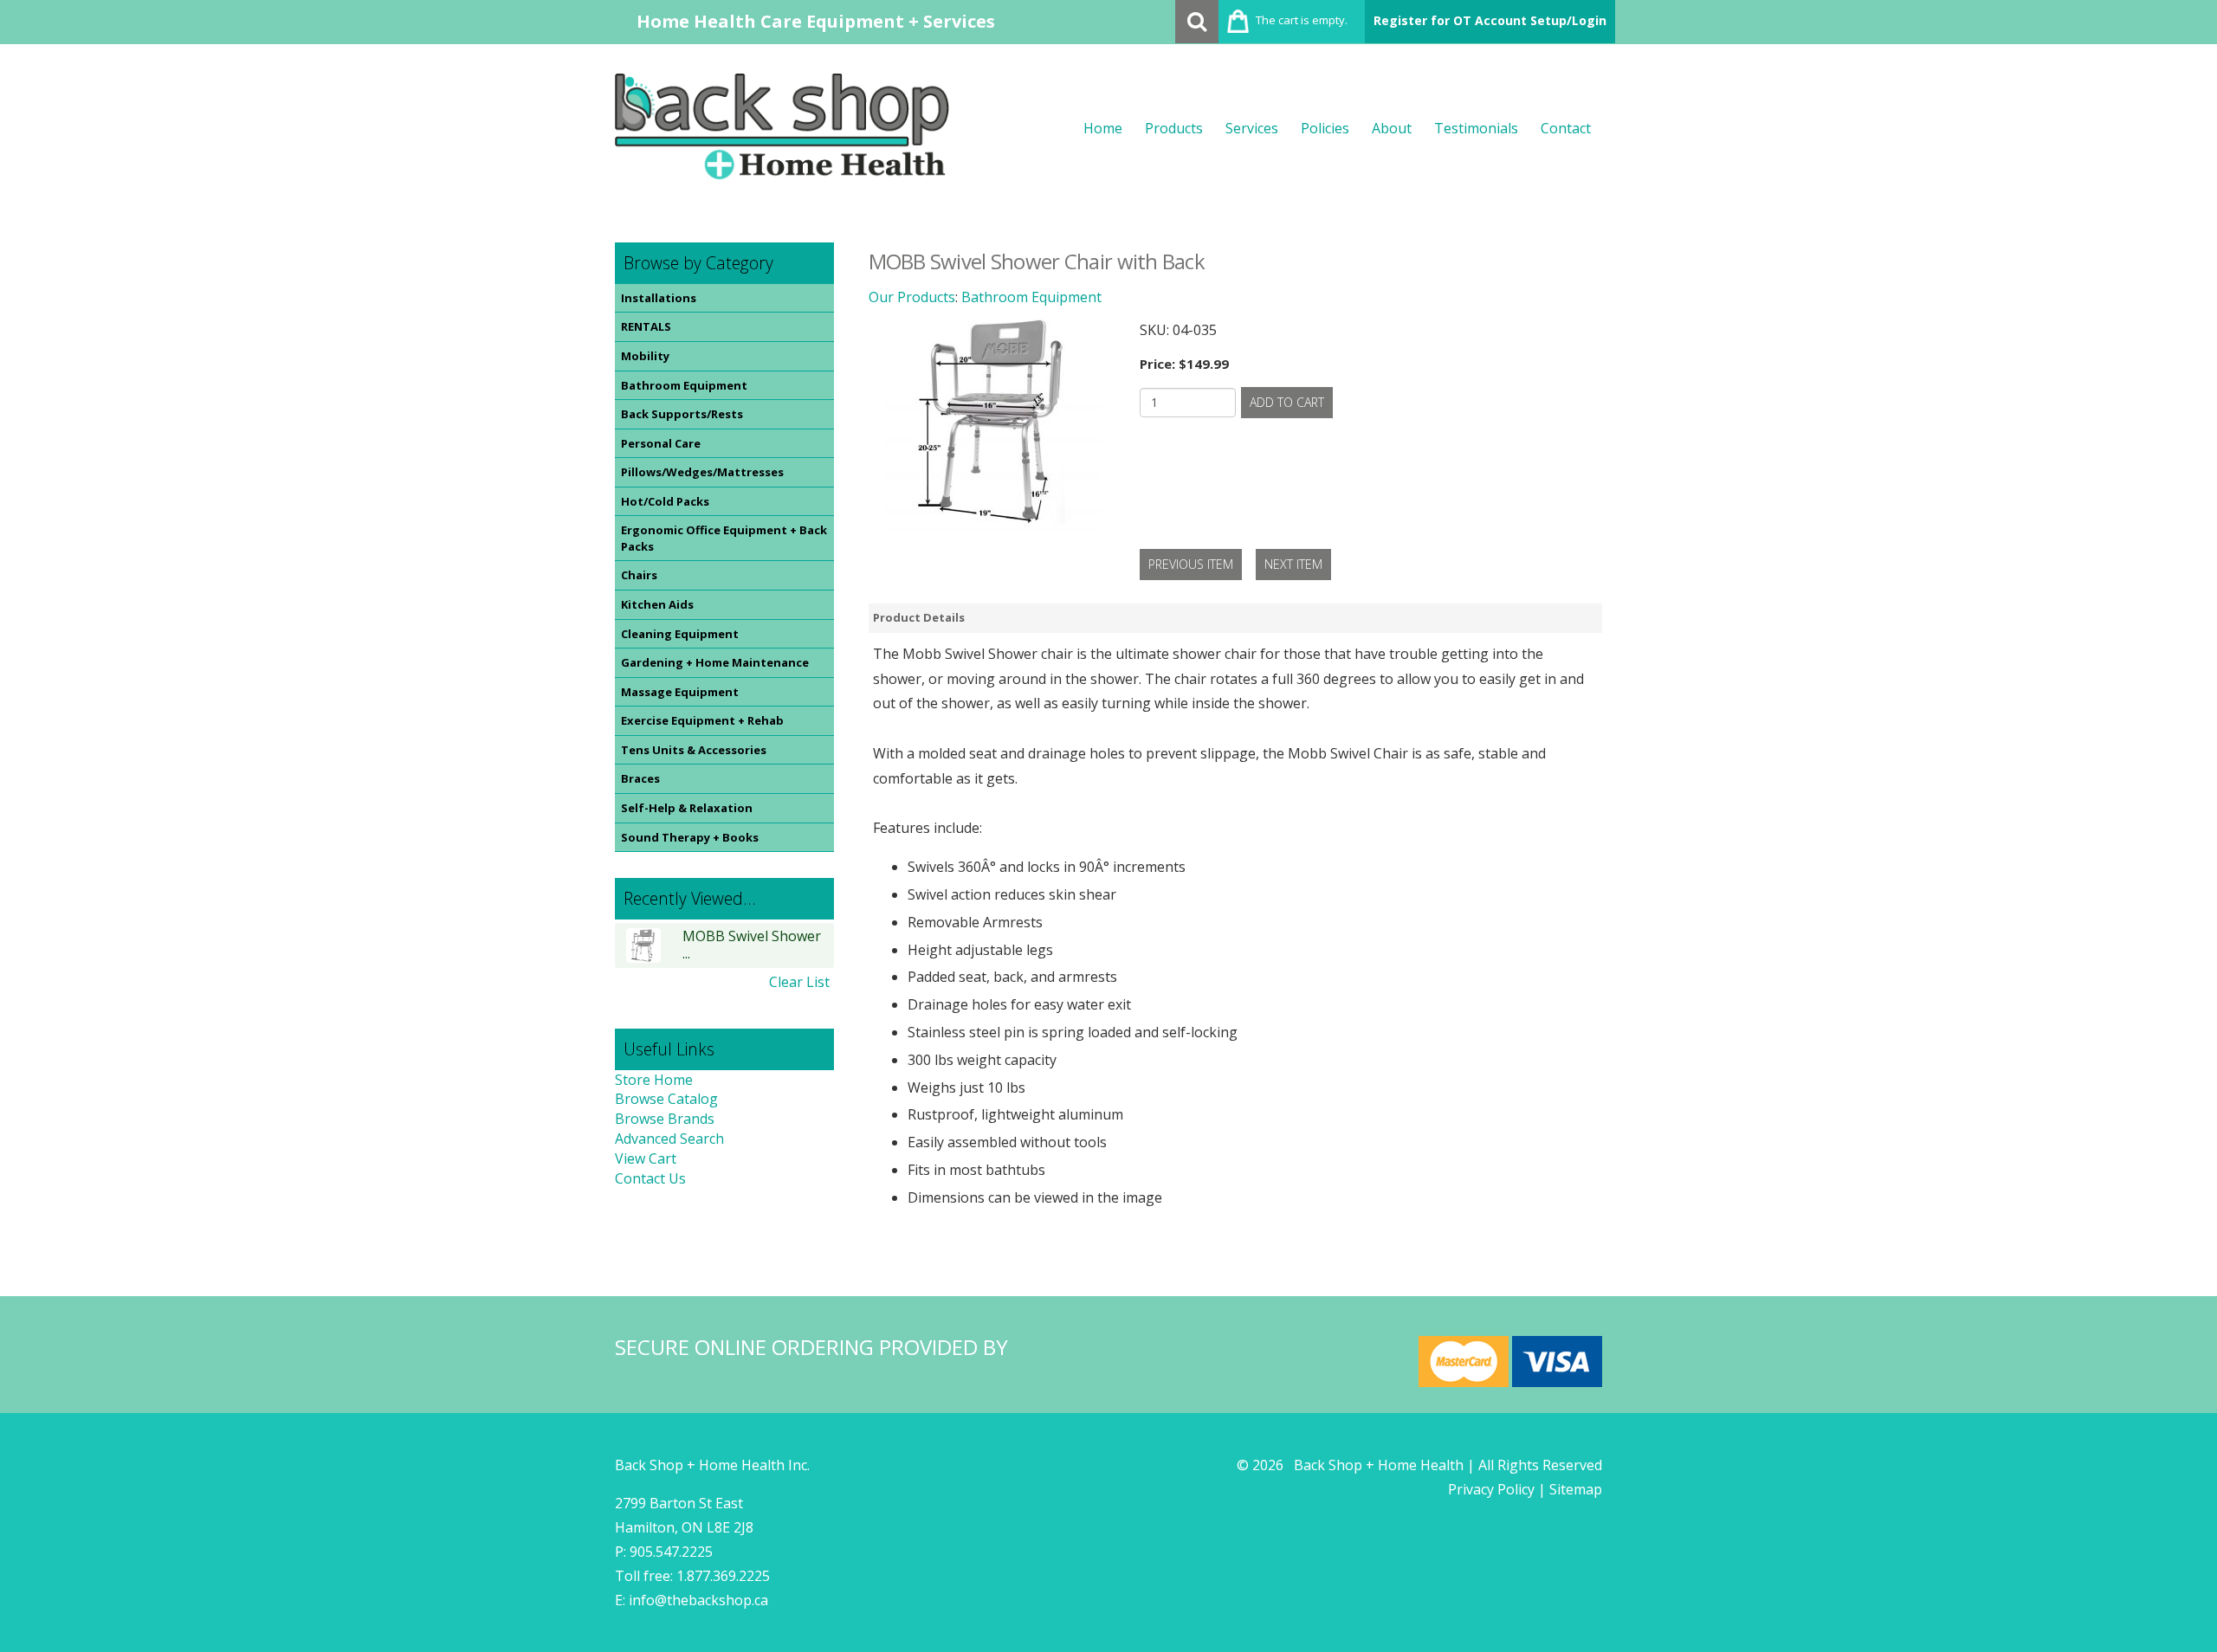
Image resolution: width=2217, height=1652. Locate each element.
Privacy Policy (1491, 1489)
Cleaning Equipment (680, 634)
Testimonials (1476, 128)
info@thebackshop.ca (698, 1600)
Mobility (645, 356)
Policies (1325, 128)
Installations (659, 298)
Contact (1566, 128)
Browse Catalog (666, 1099)
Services (1252, 128)
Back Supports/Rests (682, 414)
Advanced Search (669, 1139)
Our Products (912, 297)
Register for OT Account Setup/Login (1490, 20)
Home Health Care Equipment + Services (816, 21)
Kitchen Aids (657, 604)
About (1392, 128)
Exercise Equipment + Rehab (702, 720)
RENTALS (646, 326)
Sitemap (1576, 1489)
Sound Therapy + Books (690, 837)
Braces (640, 778)
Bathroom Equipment (684, 385)
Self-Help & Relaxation (687, 808)
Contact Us (650, 1178)
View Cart (646, 1158)
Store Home (654, 1080)
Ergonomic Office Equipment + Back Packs (724, 538)
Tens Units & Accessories (694, 750)
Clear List (799, 982)
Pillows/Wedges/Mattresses (702, 472)
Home (1103, 128)
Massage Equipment (680, 692)
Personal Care (661, 443)
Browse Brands (665, 1119)
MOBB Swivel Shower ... (752, 945)
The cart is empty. (1302, 20)
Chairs (639, 575)
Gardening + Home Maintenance (715, 662)
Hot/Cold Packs (665, 501)
